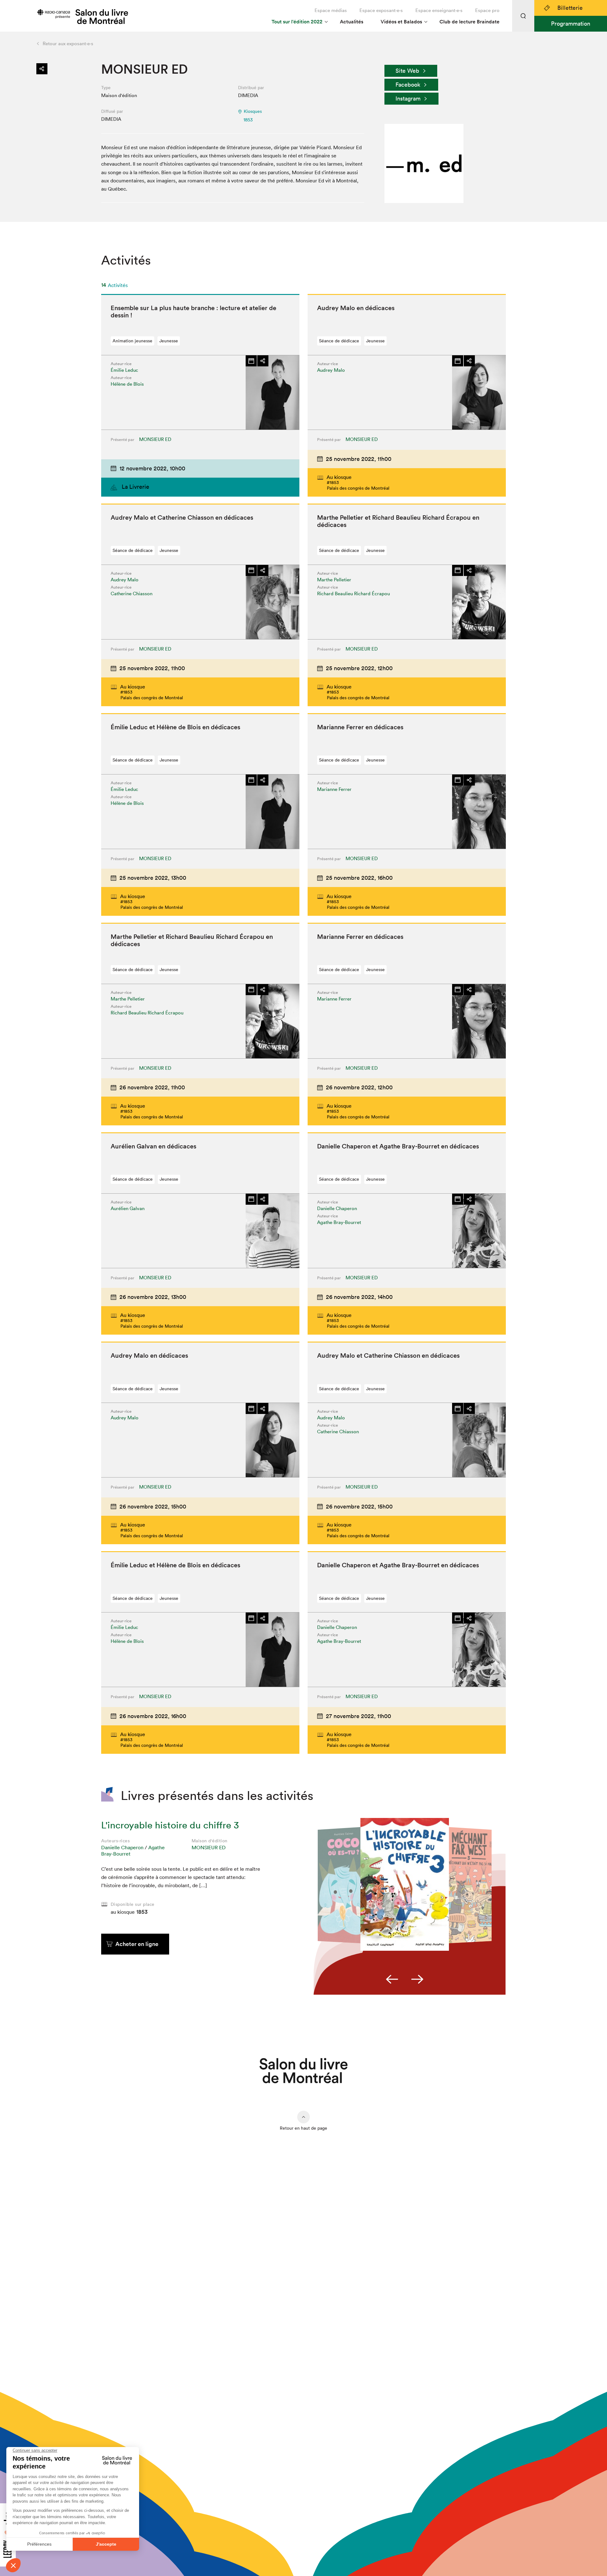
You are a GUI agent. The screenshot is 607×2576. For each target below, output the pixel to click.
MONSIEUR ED (209, 1847)
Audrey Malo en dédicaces (356, 308)
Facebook (408, 85)
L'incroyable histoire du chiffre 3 (170, 1825)
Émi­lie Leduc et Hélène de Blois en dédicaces (175, 727)
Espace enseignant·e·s (439, 10)
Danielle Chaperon (122, 1847)
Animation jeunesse (132, 341)
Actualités (352, 22)
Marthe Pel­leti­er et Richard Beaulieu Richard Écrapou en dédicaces (398, 521)
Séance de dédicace (339, 341)
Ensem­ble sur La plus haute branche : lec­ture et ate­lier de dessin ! (193, 312)
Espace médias (331, 10)
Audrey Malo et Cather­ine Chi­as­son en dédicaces (182, 517)
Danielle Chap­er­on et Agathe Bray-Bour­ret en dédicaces (398, 1146)
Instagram (408, 98)
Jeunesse (169, 341)
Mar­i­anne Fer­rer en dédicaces (360, 727)
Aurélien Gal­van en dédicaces (153, 1146)
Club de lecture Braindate (469, 22)
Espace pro (487, 10)
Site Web (407, 71)
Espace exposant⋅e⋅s (381, 10)
